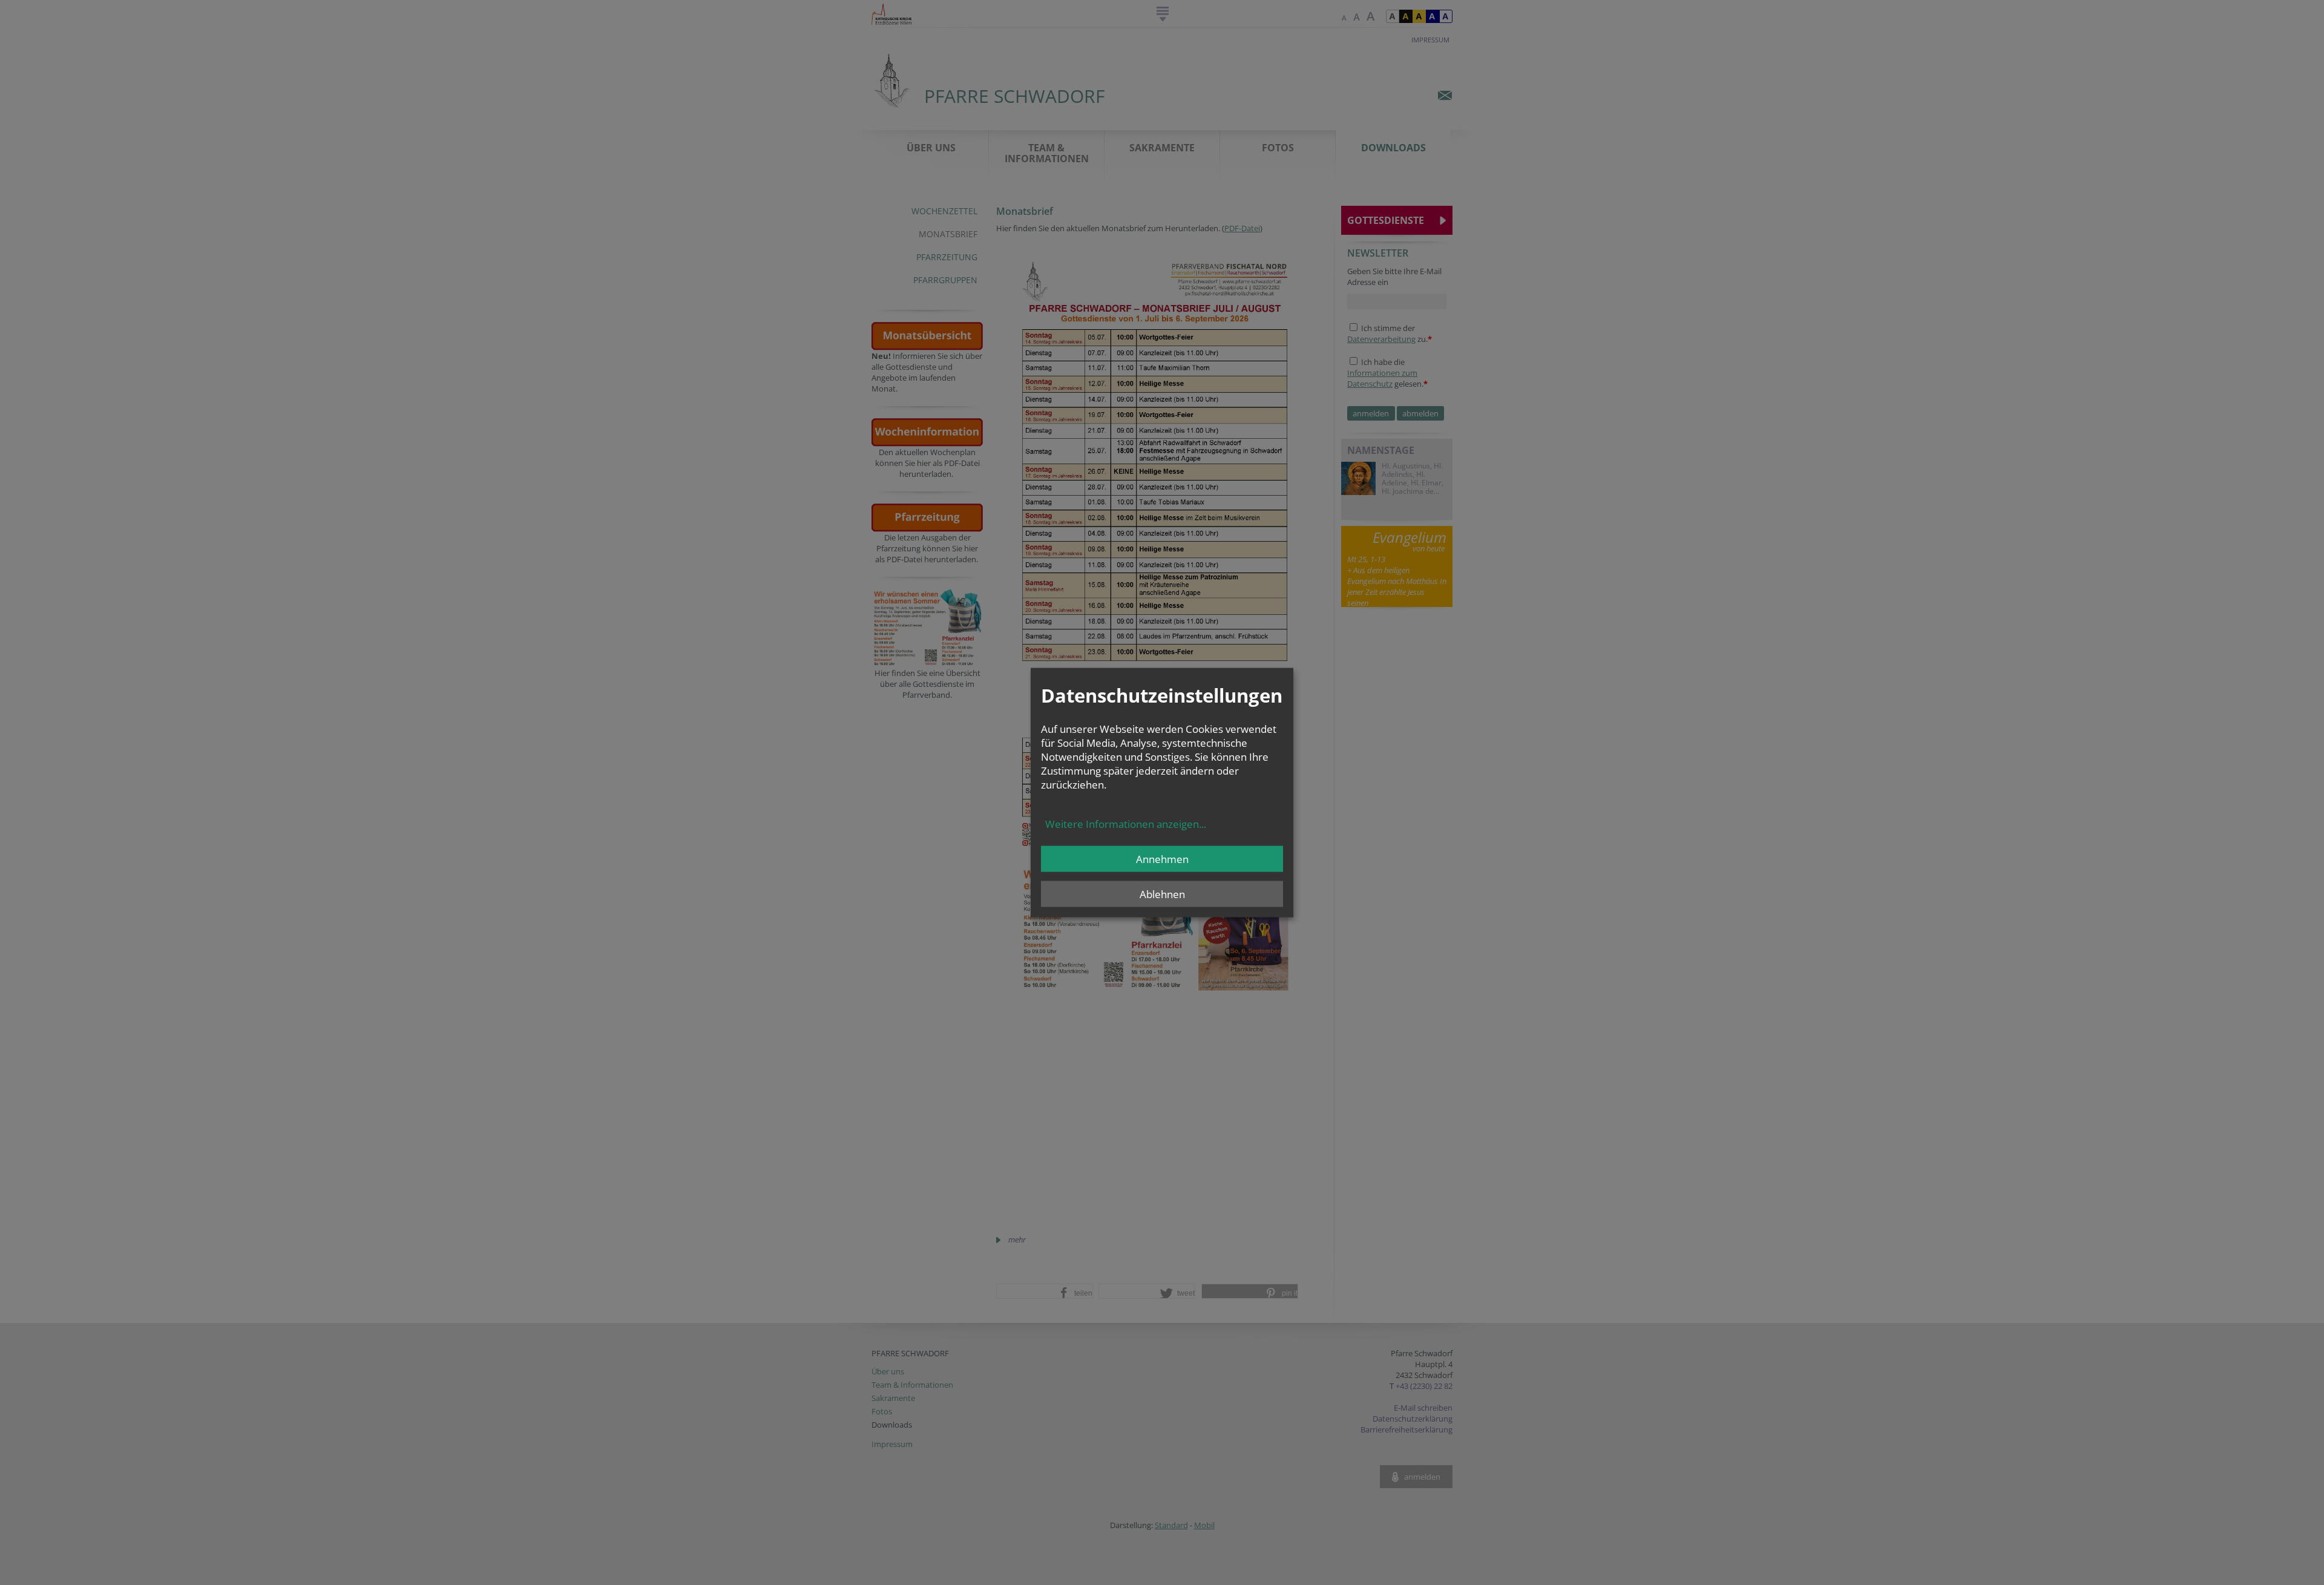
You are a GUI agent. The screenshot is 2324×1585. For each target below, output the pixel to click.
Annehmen (1162, 859)
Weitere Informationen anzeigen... (1126, 824)
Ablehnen (1162, 894)
